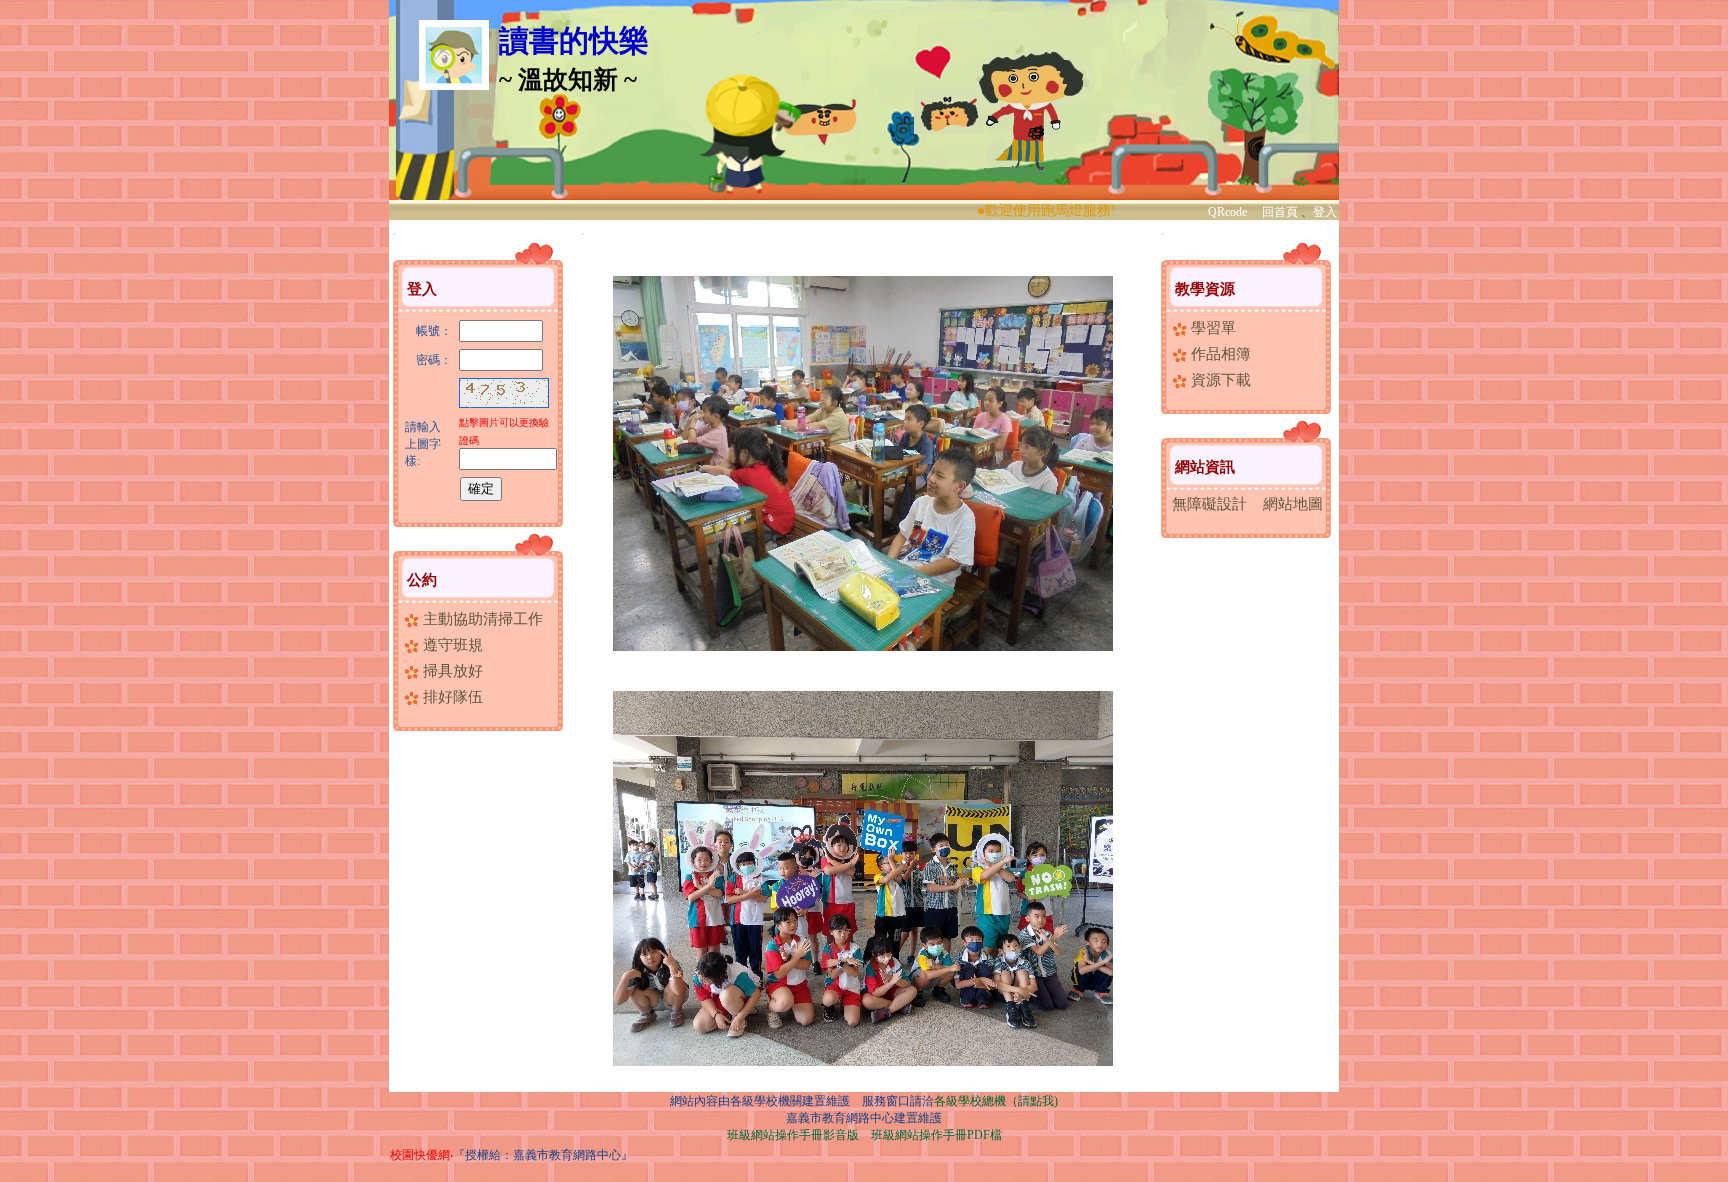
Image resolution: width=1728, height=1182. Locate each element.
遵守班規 (451, 645)
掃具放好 (451, 671)
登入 (1325, 212)
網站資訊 (1205, 467)
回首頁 (1280, 212)
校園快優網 (420, 1155)
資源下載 (1219, 380)
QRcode (1227, 212)
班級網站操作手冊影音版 (793, 1135)
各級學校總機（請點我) (996, 1101)
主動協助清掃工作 (481, 619)
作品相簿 (1219, 354)
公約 (422, 580)
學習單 (1211, 328)
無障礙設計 (1209, 504)
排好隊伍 (451, 697)
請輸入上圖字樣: (423, 444)
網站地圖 (1293, 504)
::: (394, 233)
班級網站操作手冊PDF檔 (936, 1135)
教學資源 (1205, 289)
